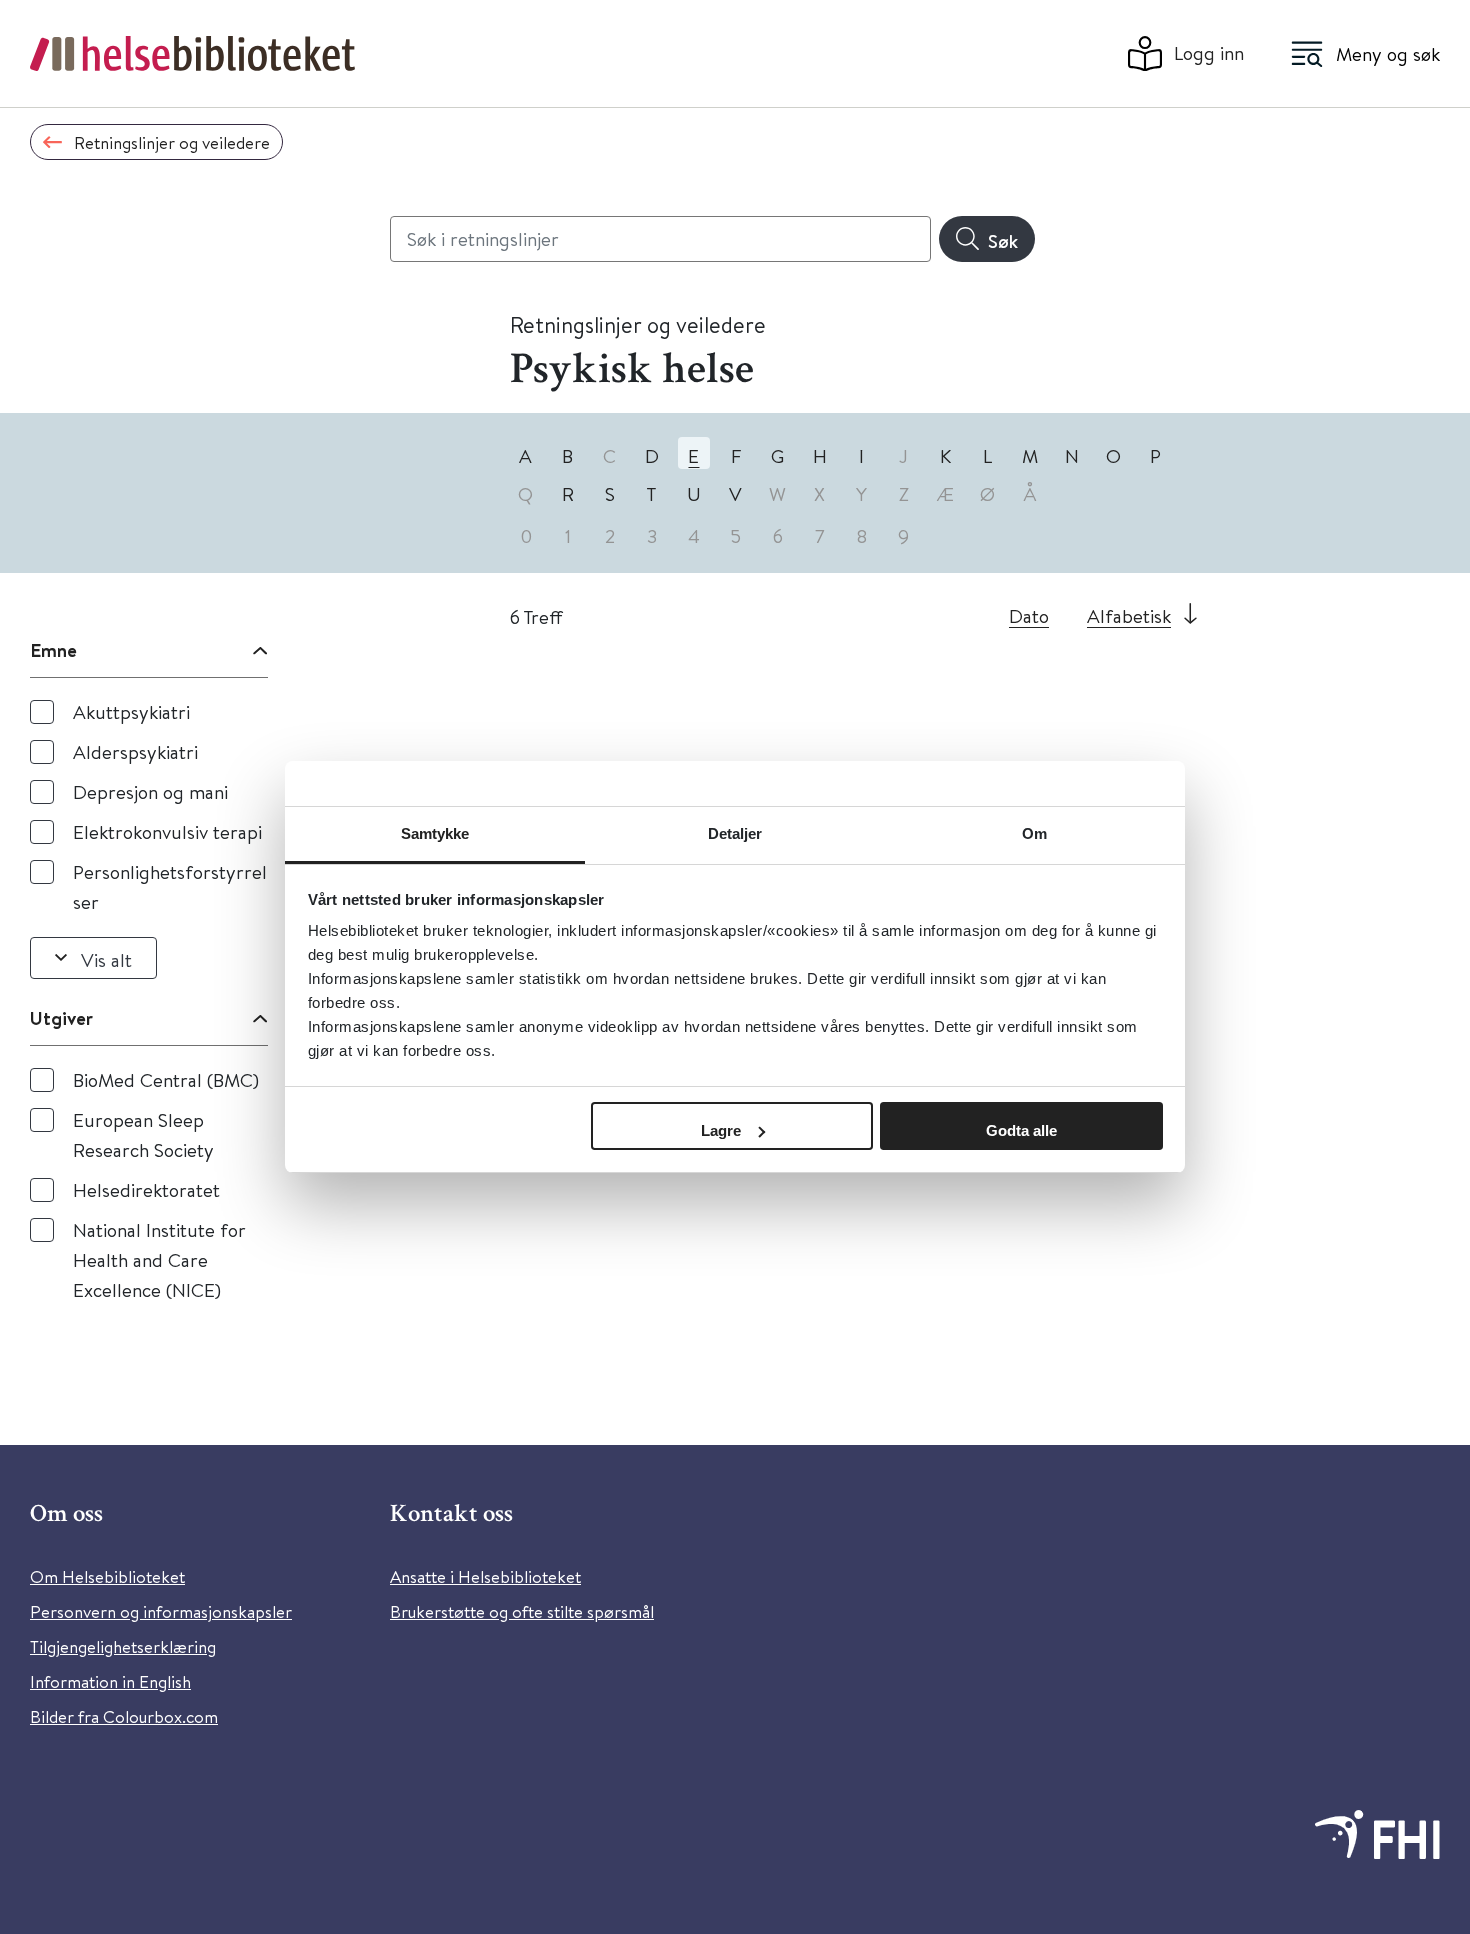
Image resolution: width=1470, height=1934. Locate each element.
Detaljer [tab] (735, 833)
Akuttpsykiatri (131, 711)
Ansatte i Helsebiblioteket (485, 1576)
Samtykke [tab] (435, 833)
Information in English (110, 1681)
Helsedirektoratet (146, 1189)
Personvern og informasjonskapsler (161, 1611)
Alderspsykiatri (135, 751)
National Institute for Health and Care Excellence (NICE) (159, 1259)
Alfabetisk (1129, 615)
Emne (53, 650)
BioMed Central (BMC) (166, 1079)
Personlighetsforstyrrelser (170, 886)
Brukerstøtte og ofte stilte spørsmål (522, 1611)
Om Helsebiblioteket (107, 1576)
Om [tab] (1034, 833)
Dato (1029, 615)
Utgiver (61, 1018)
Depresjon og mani (150, 791)
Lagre (721, 1130)
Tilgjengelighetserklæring (123, 1646)
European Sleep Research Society (143, 1134)
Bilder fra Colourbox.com (124, 1716)
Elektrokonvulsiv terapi (167, 831)
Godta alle (1021, 1130)
